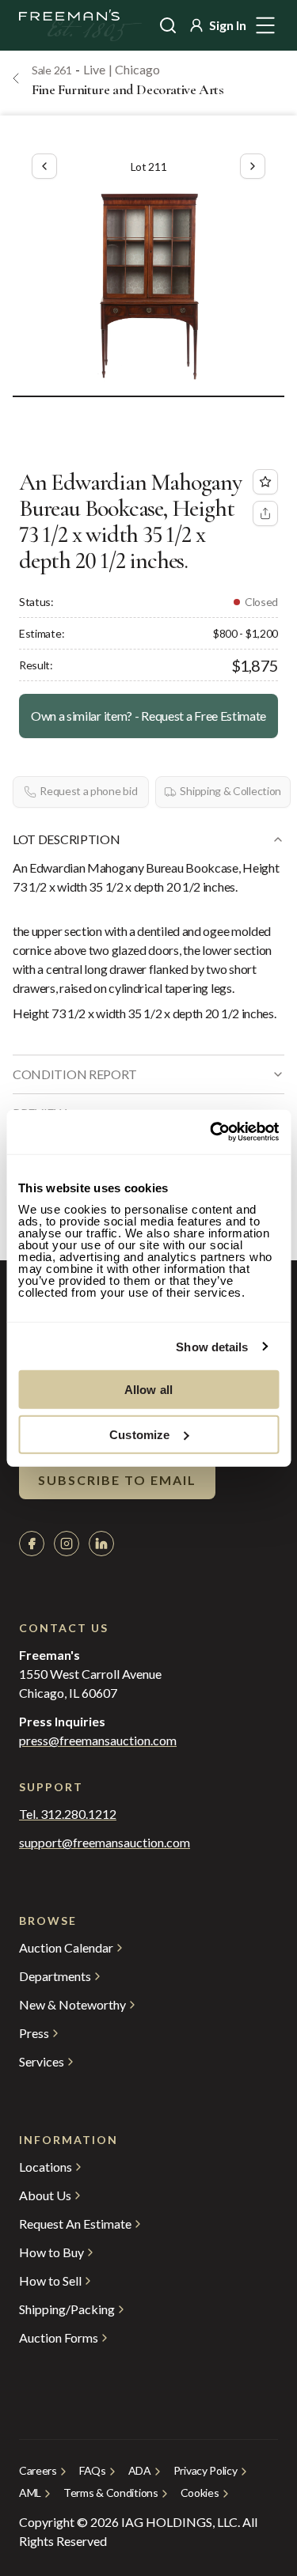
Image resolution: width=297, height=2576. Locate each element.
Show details (212, 1346)
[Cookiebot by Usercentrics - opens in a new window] (211, 1132)
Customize (139, 1434)
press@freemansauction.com (98, 1741)
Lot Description (66, 839)
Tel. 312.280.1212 (68, 1814)
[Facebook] (32, 1544)
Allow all (148, 1390)
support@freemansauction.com (105, 1843)
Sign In (228, 25)
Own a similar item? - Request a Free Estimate (148, 716)
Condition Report (75, 1074)
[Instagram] (67, 1544)
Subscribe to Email (117, 1480)
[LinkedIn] (101, 1544)
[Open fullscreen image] (148, 283)
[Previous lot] (44, 166)
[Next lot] (253, 166)
